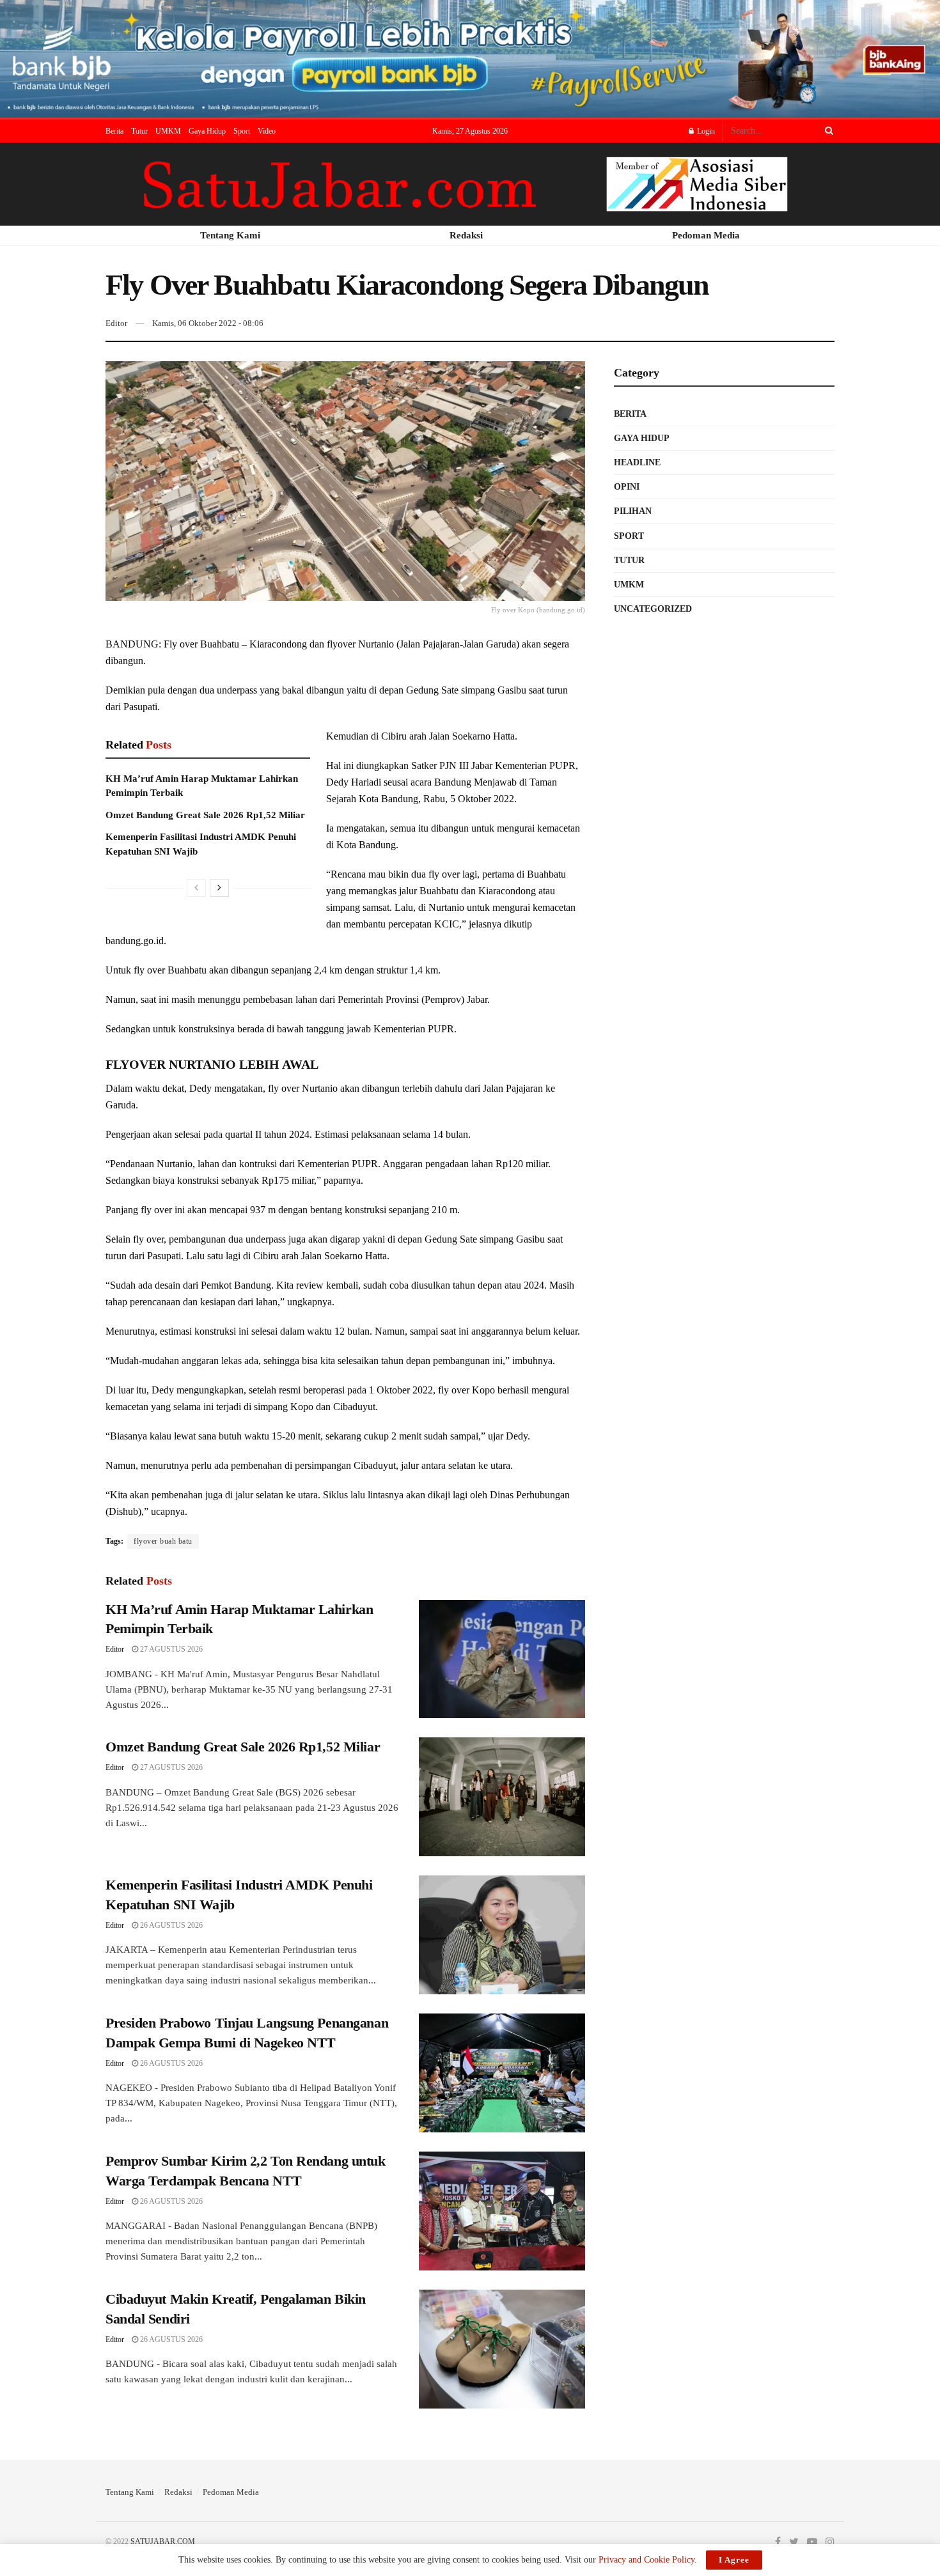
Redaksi (178, 2492)
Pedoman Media (231, 2492)
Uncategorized (653, 609)
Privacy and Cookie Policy (646, 2560)
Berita (114, 131)
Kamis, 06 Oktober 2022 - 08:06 (208, 323)
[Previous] (196, 888)
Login (705, 131)
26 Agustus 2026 (170, 1925)
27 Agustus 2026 (170, 1649)
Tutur (139, 131)
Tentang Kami (130, 2492)
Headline (637, 462)
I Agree (734, 2560)
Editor (116, 323)
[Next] (219, 888)
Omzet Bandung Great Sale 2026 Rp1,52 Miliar (205, 815)
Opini (627, 487)
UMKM (168, 131)
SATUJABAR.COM (163, 2541)
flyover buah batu (163, 1541)
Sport (242, 131)
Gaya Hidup (207, 131)
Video (267, 131)
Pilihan (633, 511)
